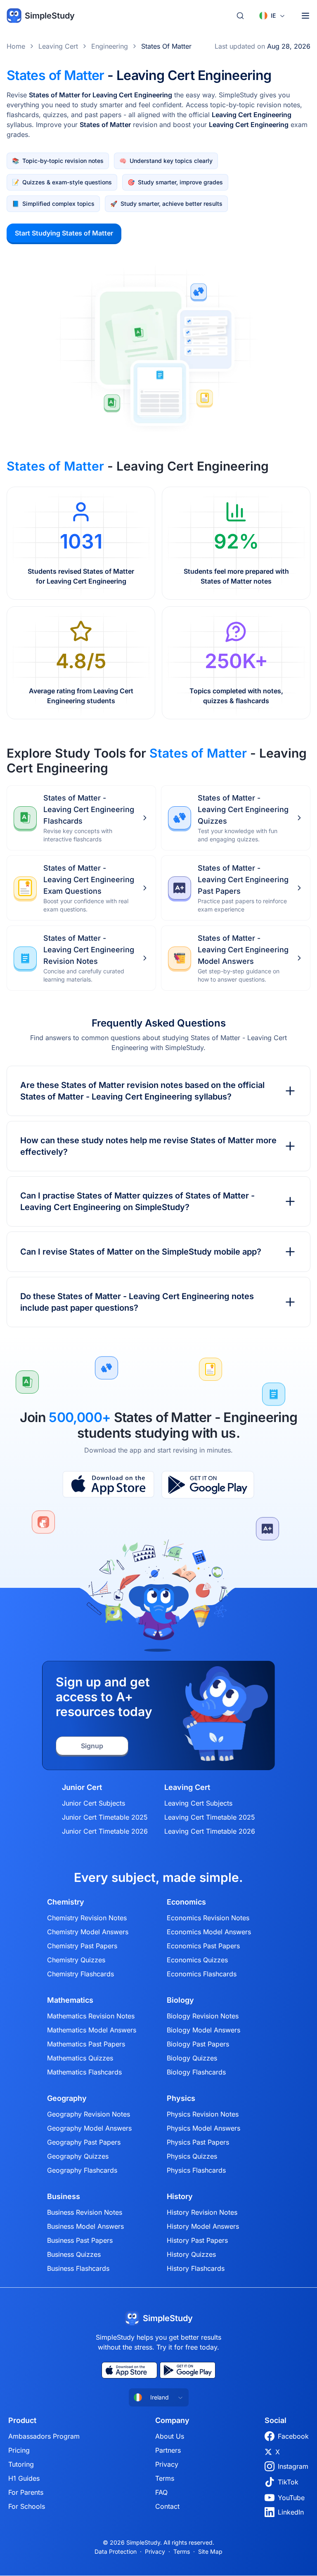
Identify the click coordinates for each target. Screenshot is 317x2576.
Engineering (110, 46)
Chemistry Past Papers (82, 1946)
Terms (165, 2478)
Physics (181, 2098)
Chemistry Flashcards (80, 1974)
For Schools (27, 2506)
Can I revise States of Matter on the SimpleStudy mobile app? (141, 1252)
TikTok (288, 2482)
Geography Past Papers (84, 2142)
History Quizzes (191, 2254)
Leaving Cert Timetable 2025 (210, 1817)
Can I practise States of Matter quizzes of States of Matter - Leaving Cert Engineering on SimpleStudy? (137, 1201)
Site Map (210, 2551)
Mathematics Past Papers (86, 2044)
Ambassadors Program (44, 2436)
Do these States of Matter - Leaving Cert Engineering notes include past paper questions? (137, 1302)
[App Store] (108, 1485)
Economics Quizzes (197, 1960)
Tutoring (21, 2464)
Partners (168, 2450)
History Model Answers (203, 2226)
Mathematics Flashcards (84, 2072)
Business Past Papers (80, 2240)
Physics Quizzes (192, 2156)
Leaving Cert (58, 46)
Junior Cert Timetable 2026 (105, 1831)
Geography (67, 2098)
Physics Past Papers (198, 2142)
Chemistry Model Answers (88, 1932)
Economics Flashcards (202, 1974)
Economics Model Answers (209, 1932)
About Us (170, 2436)
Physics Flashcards (196, 2170)
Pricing (19, 2450)
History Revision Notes (202, 2212)
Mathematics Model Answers (92, 2030)
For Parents (26, 2492)
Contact (167, 2506)
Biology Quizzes (192, 2058)
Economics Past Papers (203, 1946)
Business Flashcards (78, 2268)
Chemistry (66, 1902)
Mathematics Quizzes (80, 2058)
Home (16, 46)
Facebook (293, 2436)
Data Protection (116, 2551)
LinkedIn (291, 2512)
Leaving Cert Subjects (198, 1803)
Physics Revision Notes (203, 2114)
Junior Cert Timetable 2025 (105, 1817)
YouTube (291, 2498)
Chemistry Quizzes (76, 1960)
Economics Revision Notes (208, 1918)
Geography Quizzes (78, 2156)
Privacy (167, 2464)
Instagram (293, 2466)
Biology (180, 2000)
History (180, 2197)
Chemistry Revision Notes (87, 1918)
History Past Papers (197, 2240)
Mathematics (70, 2000)
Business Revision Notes (85, 2212)
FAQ (161, 2492)
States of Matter (166, 46)
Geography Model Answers (89, 2128)
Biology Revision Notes (203, 2016)
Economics (186, 1902)
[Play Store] (208, 1485)
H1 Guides (24, 2478)
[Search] (240, 16)
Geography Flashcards (82, 2170)
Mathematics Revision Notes (91, 2016)
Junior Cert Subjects (93, 1803)
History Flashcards (196, 2268)
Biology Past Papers (198, 2044)
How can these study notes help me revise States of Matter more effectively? (148, 1146)
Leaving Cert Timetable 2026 (210, 1831)
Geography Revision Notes (89, 2114)
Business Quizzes (74, 2254)
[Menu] (305, 16)
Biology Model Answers (203, 2030)
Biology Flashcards (196, 2072)
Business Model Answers (85, 2226)
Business (64, 2197)
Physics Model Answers (203, 2128)
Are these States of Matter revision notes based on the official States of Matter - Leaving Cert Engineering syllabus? (142, 1091)
